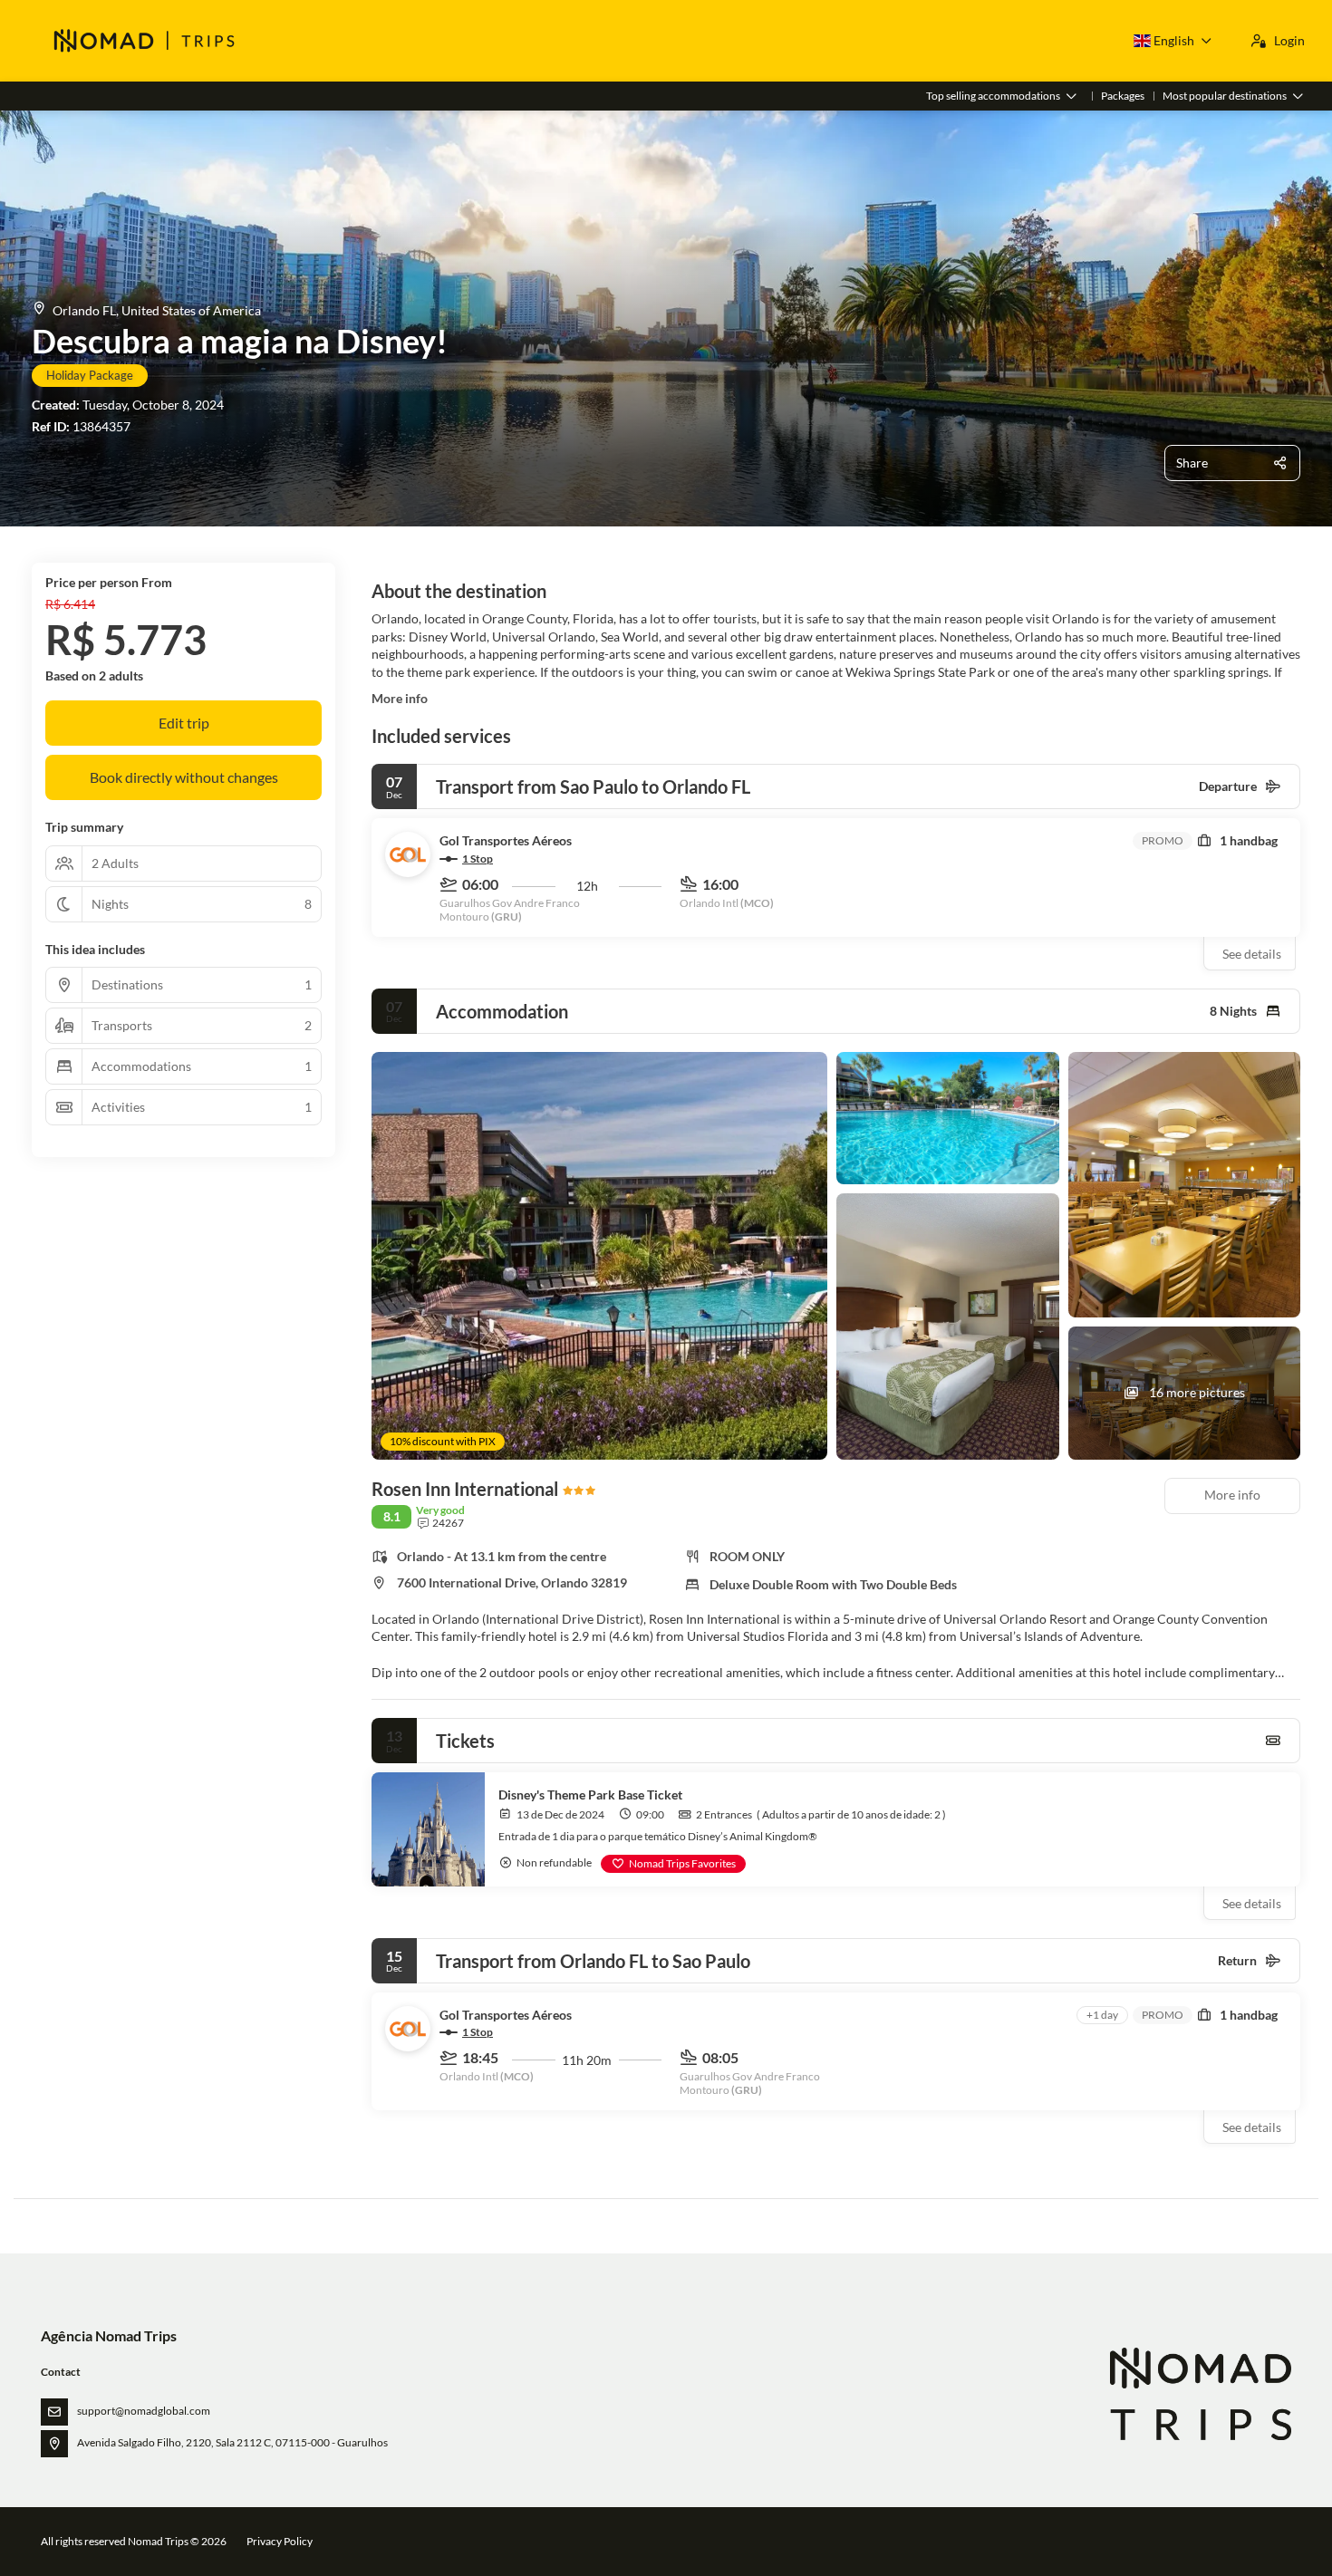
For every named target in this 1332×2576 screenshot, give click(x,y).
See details (1252, 954)
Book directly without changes (184, 777)
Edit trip (184, 723)
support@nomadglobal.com (144, 2411)
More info (400, 698)
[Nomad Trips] (1199, 2394)
